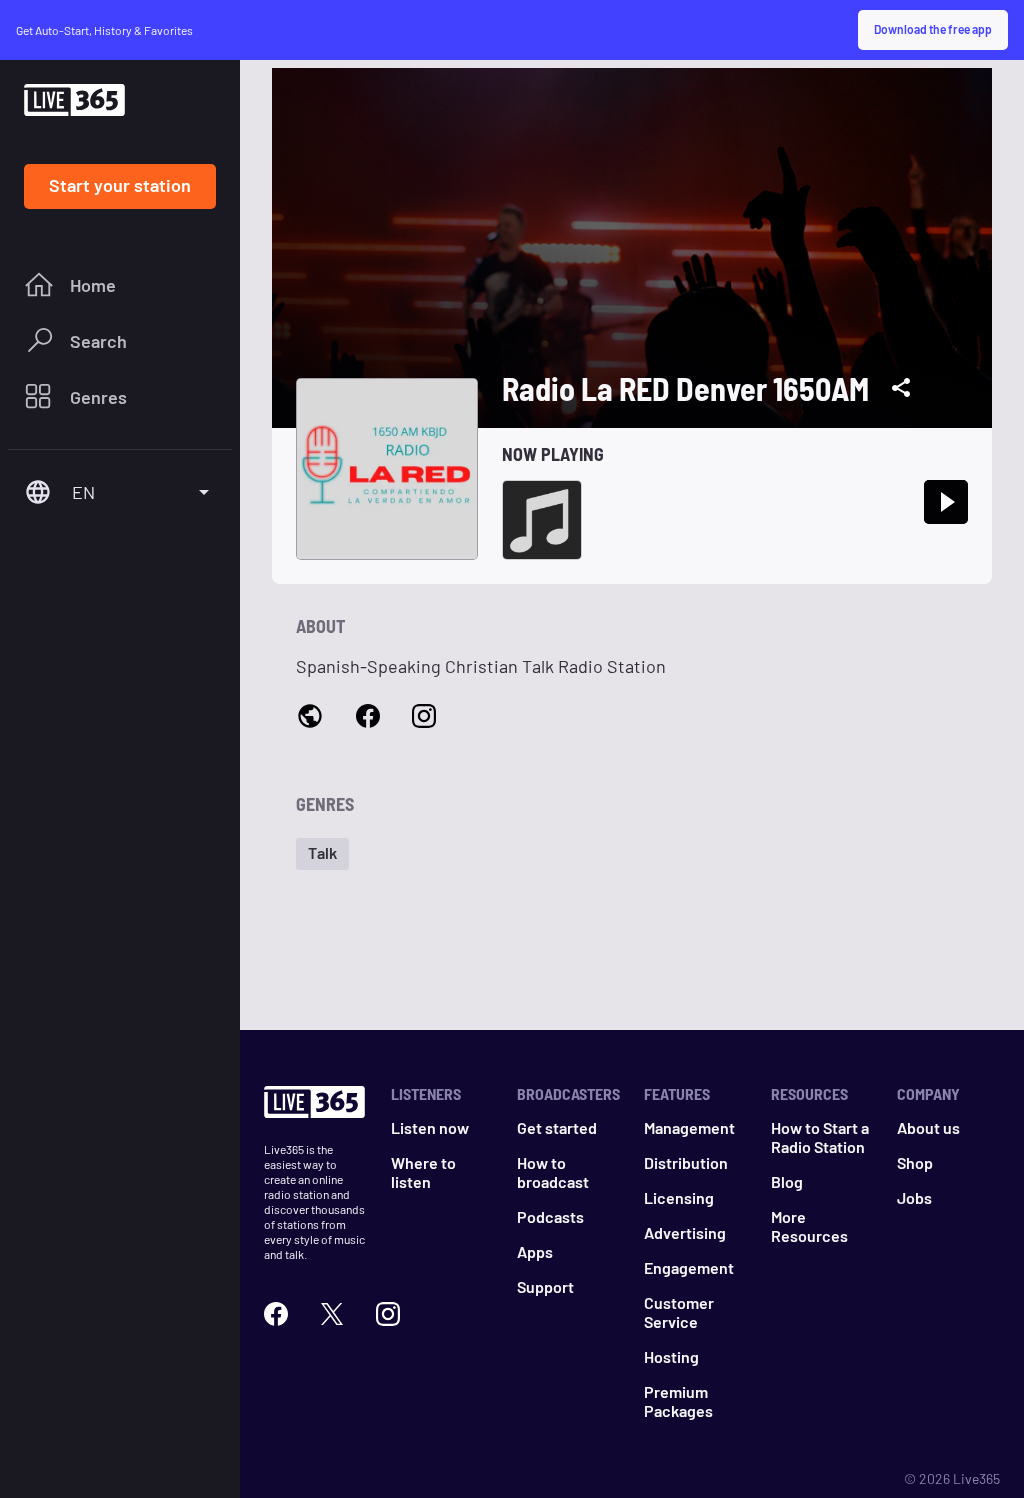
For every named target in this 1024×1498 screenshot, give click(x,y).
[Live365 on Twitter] (332, 1314)
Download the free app (933, 29)
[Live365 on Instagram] (388, 1314)
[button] (322, 854)
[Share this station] (901, 388)
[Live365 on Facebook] (276, 1314)
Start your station (120, 185)
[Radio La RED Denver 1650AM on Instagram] (424, 717)
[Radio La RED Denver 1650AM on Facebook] (368, 717)
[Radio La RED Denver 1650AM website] (310, 718)
